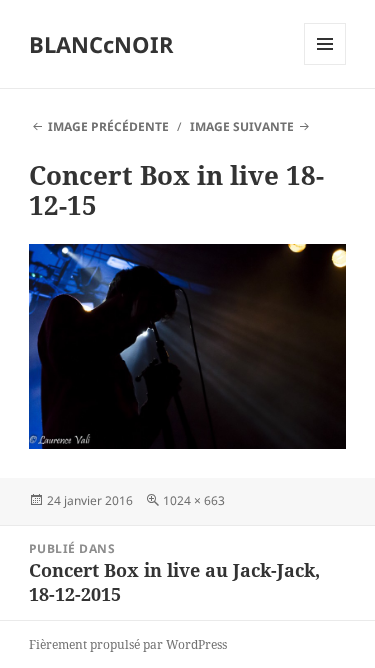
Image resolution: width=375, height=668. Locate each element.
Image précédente (108, 126)
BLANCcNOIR (101, 44)
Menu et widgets (325, 64)
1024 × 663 (194, 500)
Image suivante (242, 126)
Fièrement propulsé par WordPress (128, 644)
